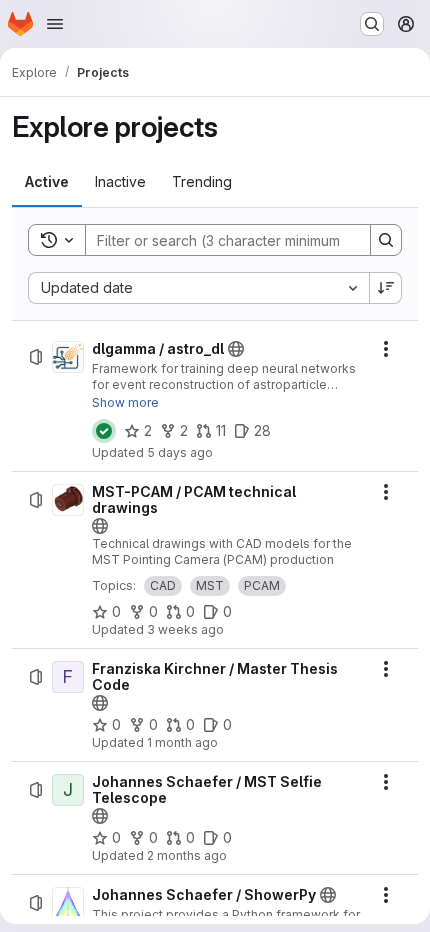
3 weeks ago (185, 629)
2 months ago (187, 855)
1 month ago (182, 742)
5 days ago (180, 452)
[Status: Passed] (104, 431)
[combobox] (198, 288)
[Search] (386, 240)
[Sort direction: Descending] (386, 288)
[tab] (47, 182)
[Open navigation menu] (55, 24)
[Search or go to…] (372, 24)
